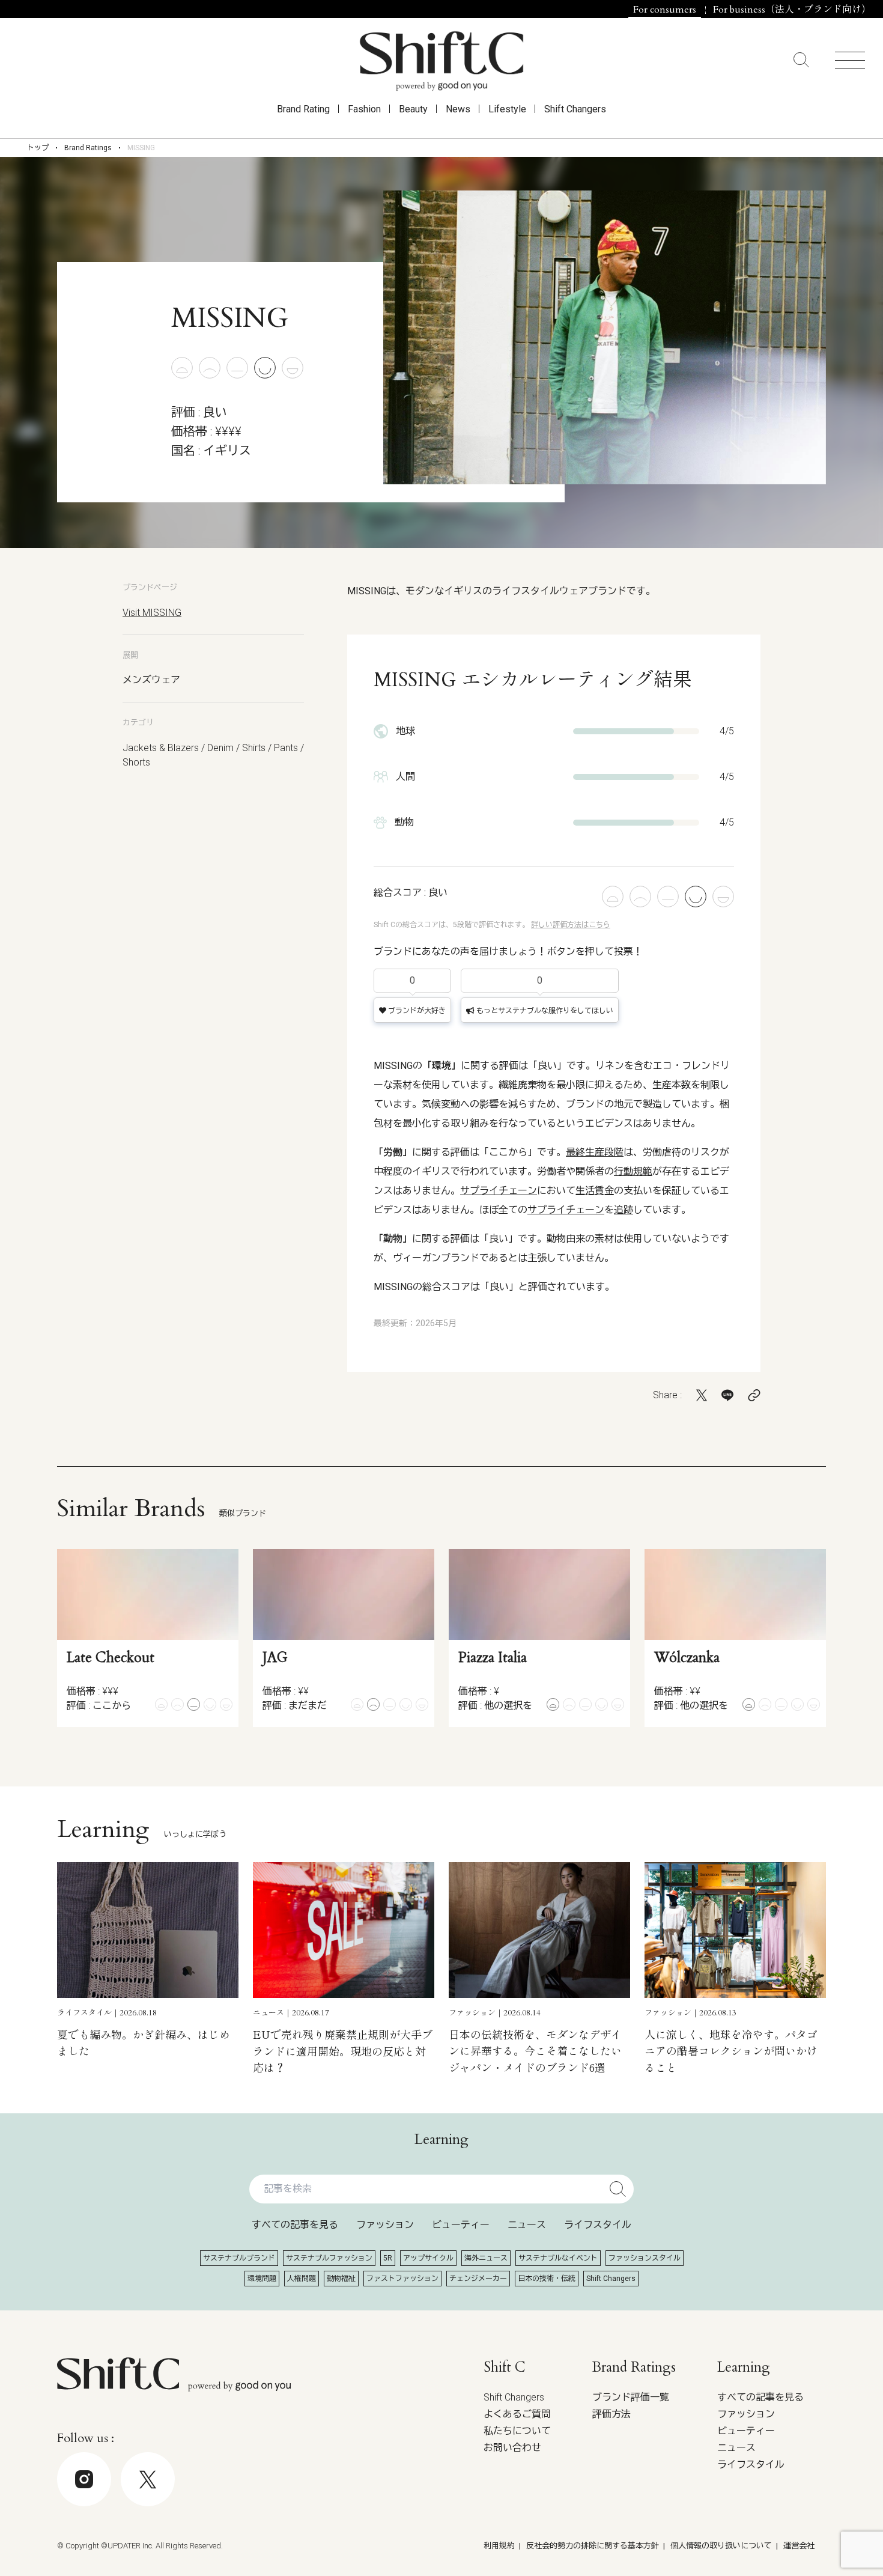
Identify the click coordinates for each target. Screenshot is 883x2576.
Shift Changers (575, 109)
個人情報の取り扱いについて (721, 2546)
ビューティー (461, 2225)
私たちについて (517, 2431)
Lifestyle (507, 109)
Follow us (795, 2541)
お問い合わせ (512, 2448)
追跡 (624, 1210)
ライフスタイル (598, 2225)
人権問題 (302, 2279)
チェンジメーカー (478, 2279)
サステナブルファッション (329, 2258)
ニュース (527, 2225)
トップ (38, 148)
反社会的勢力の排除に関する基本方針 (593, 2546)
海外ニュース (486, 2258)
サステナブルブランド (239, 2258)
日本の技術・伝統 (547, 2279)
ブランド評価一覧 (631, 2397)
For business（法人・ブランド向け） (792, 10)
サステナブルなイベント (558, 2258)
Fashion (364, 109)
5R (388, 2258)
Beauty (413, 109)
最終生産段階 (595, 1152)
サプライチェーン (499, 1191)
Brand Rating (303, 109)
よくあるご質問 (517, 2414)
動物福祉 (341, 2279)
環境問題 (262, 2279)
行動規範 (633, 1171)
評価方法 (611, 2414)
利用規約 (499, 2546)
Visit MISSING (152, 613)
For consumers (665, 10)
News (458, 109)
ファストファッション (402, 2279)
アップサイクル (428, 2258)
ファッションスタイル (645, 2258)
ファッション (385, 2225)
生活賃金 (595, 1191)
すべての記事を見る (295, 2225)
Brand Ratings (88, 148)
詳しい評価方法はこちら (571, 925)
